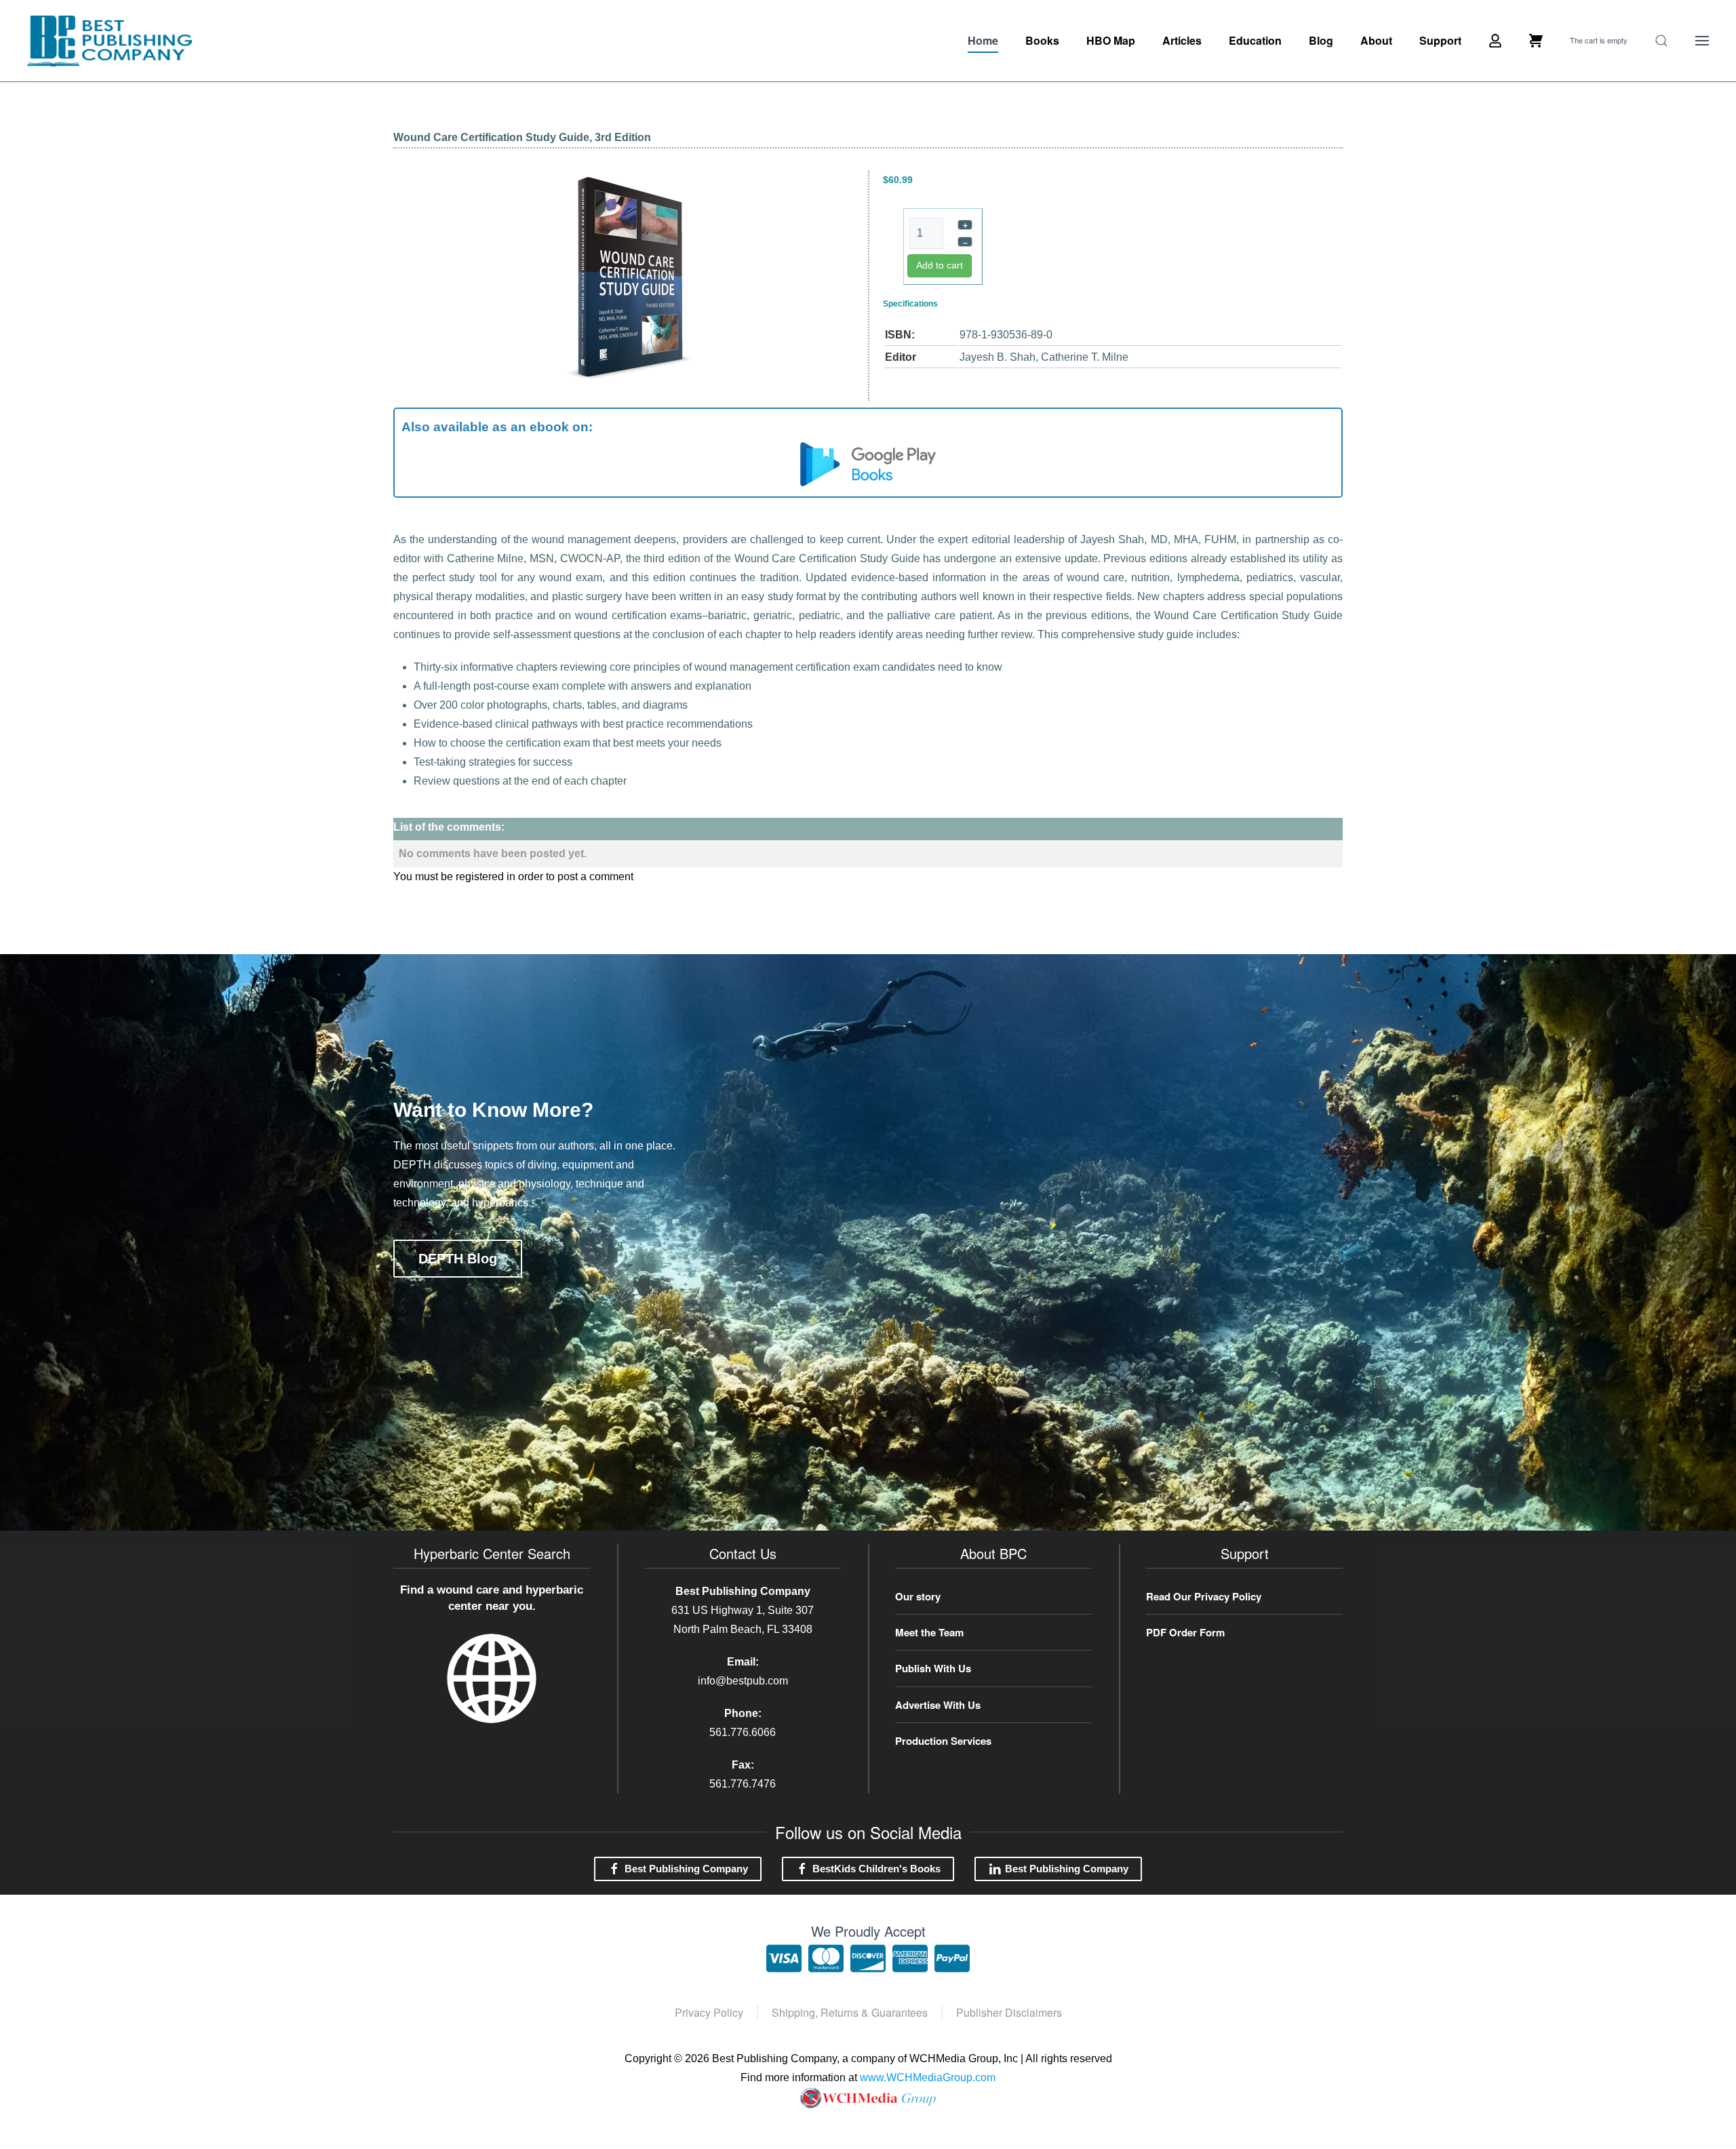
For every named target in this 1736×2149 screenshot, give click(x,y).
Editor (901, 357)
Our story (918, 1596)
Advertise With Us (938, 1705)
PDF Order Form (1185, 1632)
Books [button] (1042, 40)
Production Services (943, 1741)
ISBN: (900, 335)
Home (983, 40)
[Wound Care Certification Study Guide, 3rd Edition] (629, 278)
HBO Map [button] (1111, 40)
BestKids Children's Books (876, 1869)
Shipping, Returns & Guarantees (850, 2012)
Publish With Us (933, 1668)
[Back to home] (110, 41)
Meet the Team (929, 1632)
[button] (1661, 41)
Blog (1321, 40)
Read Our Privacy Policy (1204, 1596)
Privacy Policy (709, 2012)
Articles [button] (1182, 40)
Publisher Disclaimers (1009, 2012)
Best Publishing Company (686, 1869)
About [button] (1376, 40)
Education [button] (1255, 40)
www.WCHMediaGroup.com (928, 2077)
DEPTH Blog (458, 1259)
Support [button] (1440, 40)
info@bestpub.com (743, 1681)
